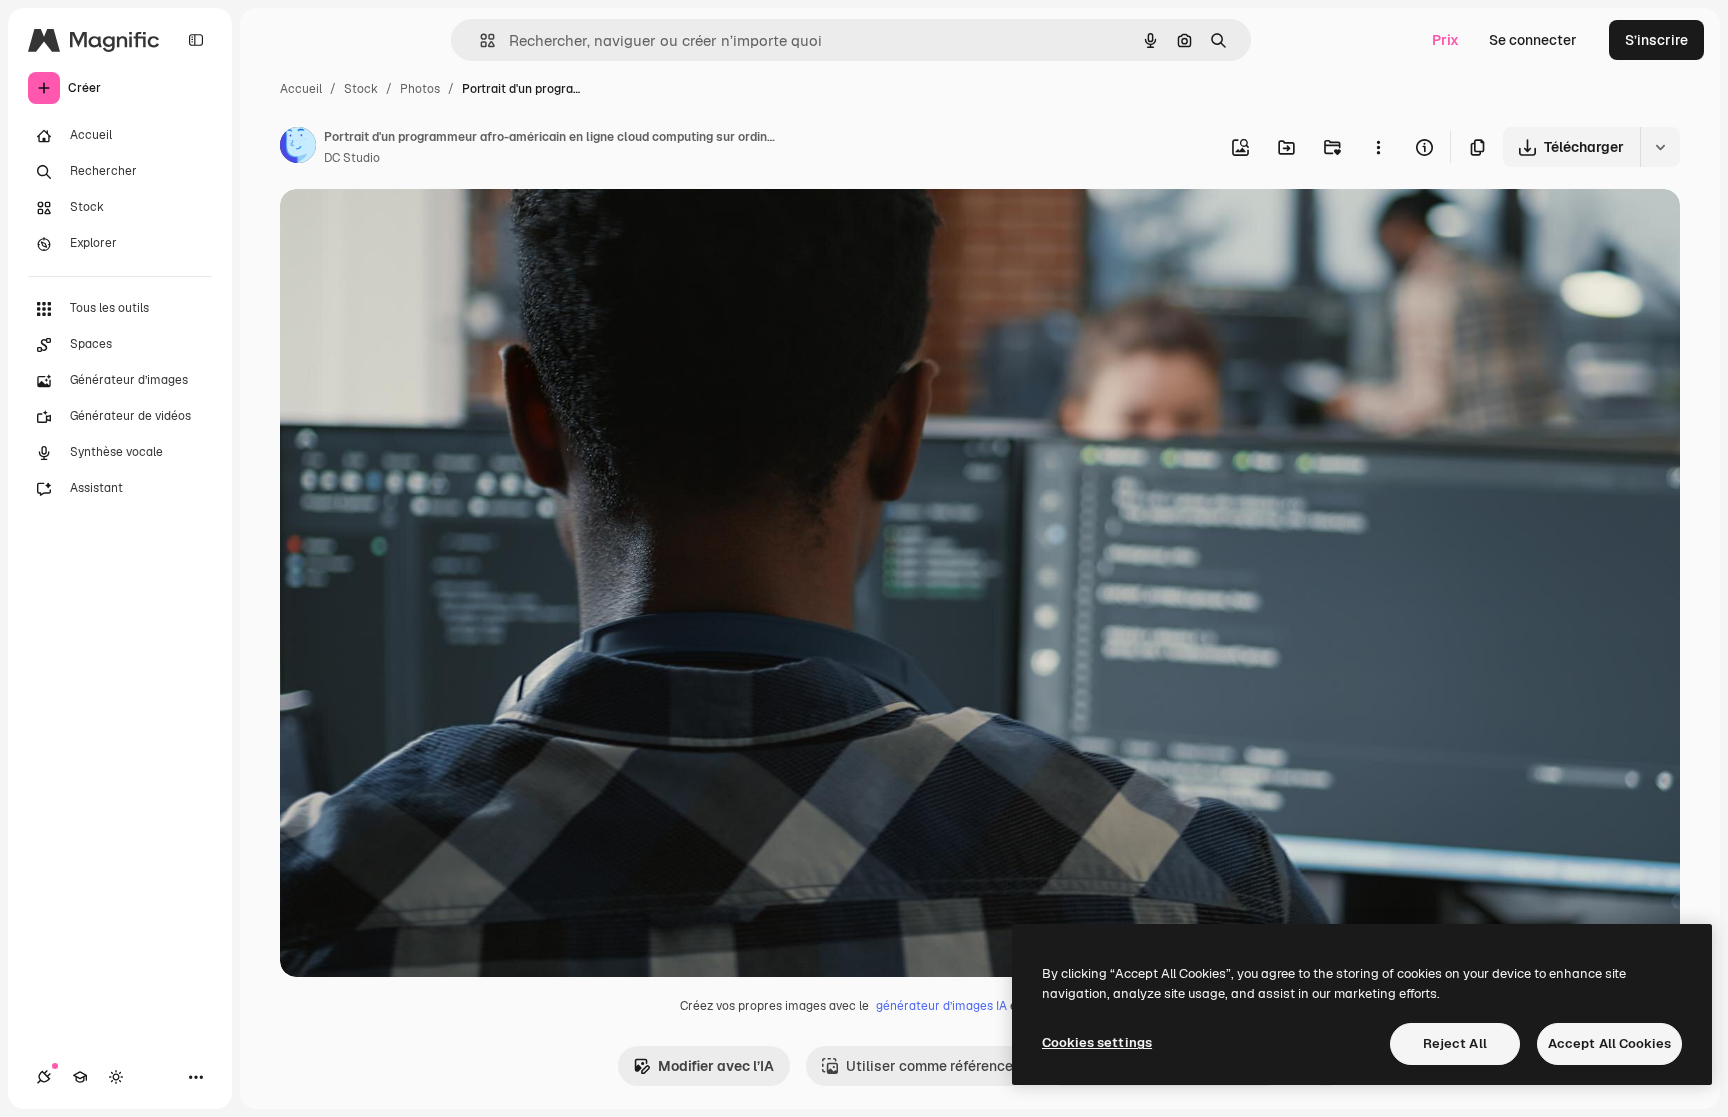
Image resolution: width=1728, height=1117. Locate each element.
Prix (1445, 40)
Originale (412, 227)
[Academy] (80, 1077)
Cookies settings (1097, 1042)
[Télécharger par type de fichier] (1660, 147)
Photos (420, 89)
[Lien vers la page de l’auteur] (298, 148)
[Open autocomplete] (479, 40)
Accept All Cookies (1609, 1043)
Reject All (1455, 1043)
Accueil (301, 89)
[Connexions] (44, 1077)
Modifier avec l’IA (716, 1066)
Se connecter (1533, 40)
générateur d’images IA (941, 1006)
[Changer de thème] (116, 1077)
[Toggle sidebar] (196, 40)
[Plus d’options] (1378, 147)
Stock (361, 89)
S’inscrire (1656, 40)
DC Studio (352, 158)
